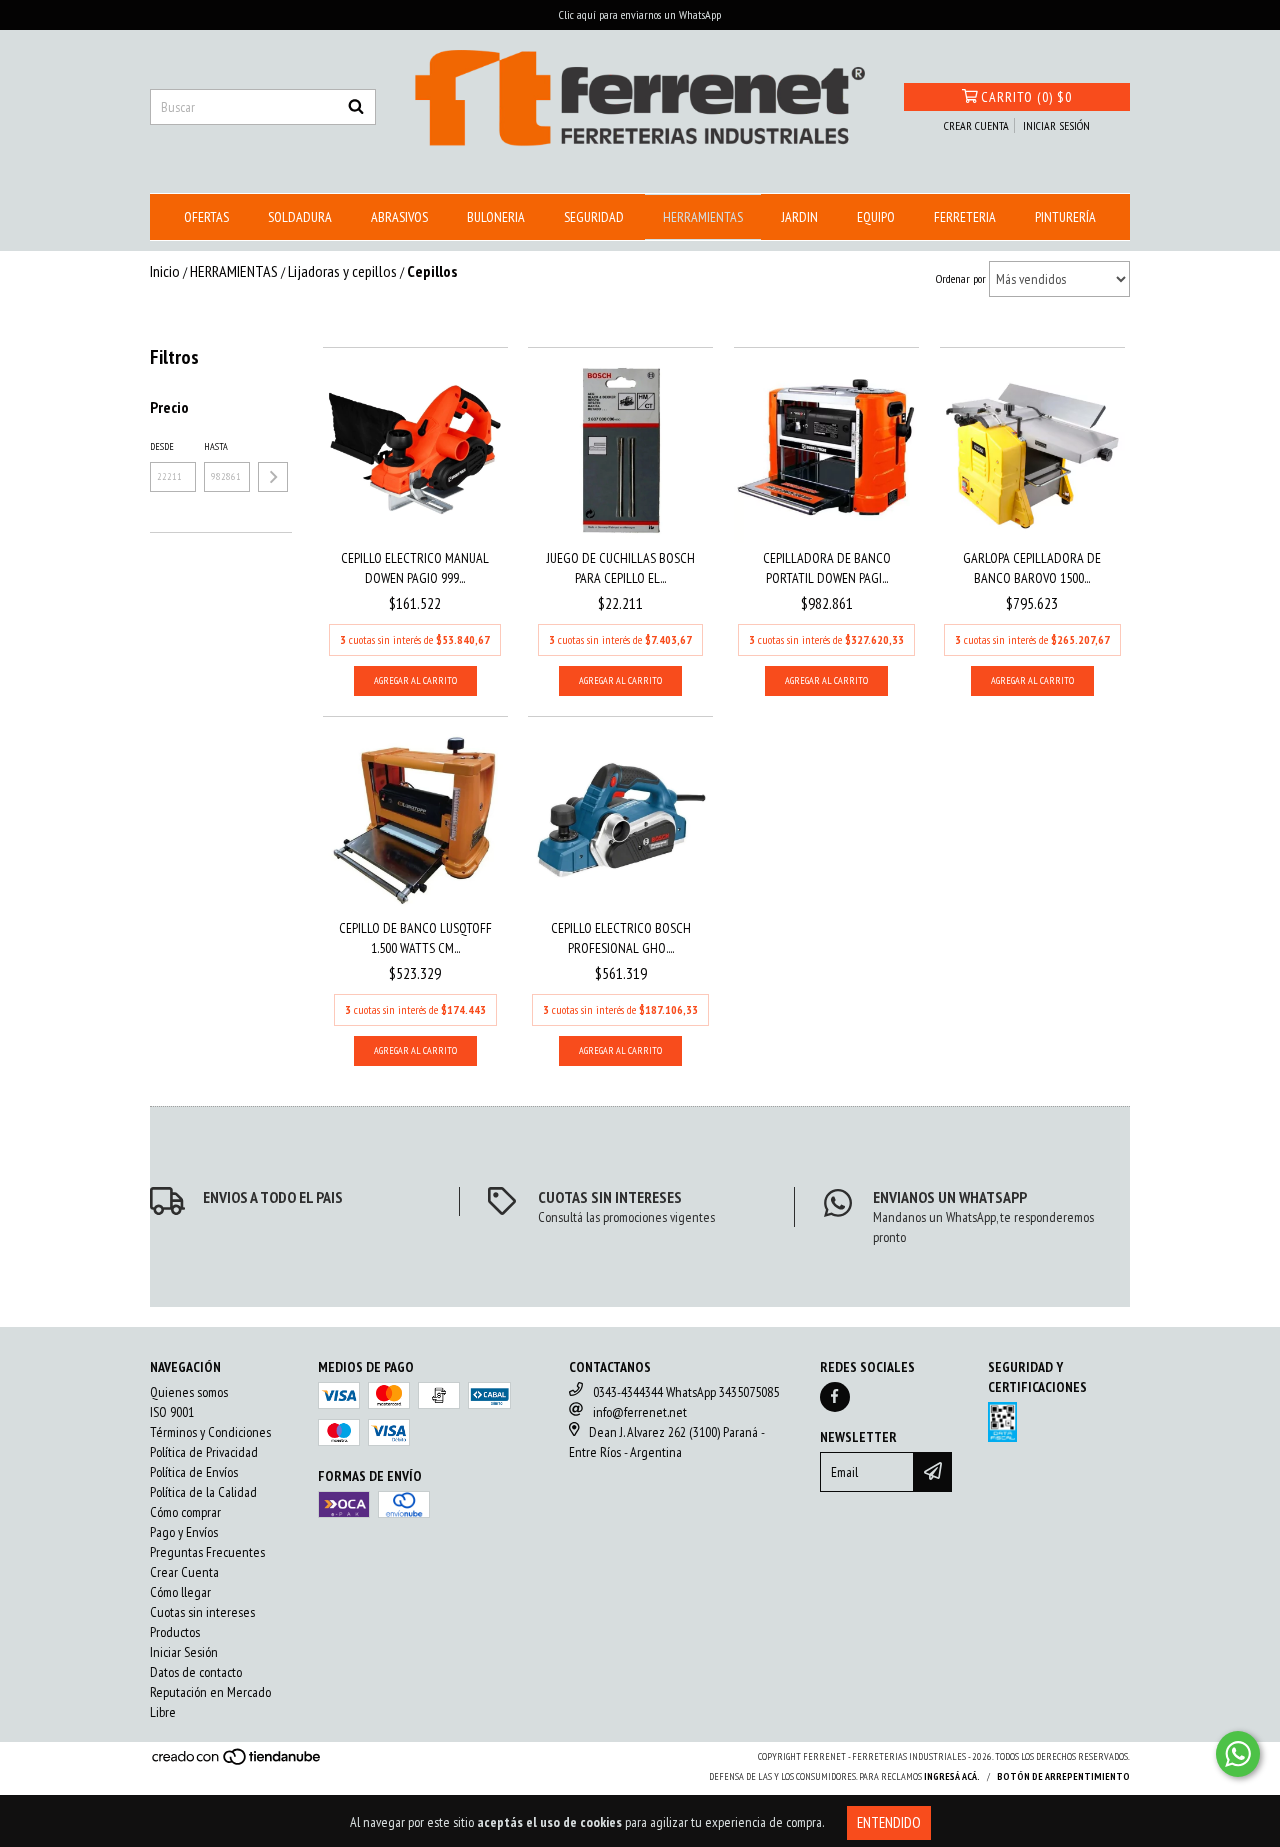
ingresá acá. (952, 1776)
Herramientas (703, 217)
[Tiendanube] (237, 1762)
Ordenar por (961, 278)
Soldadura (300, 217)
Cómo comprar (185, 1512)
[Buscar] (356, 107)
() (1026, 97)
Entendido (889, 1822)
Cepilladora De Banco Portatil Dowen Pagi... (827, 568)
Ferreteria (965, 217)
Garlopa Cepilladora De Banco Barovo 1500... (1032, 568)
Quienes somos (189, 1392)
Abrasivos (399, 217)
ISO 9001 (172, 1412)
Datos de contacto (196, 1672)
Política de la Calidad (203, 1492)
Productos (175, 1632)
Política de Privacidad (204, 1452)
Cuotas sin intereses (202, 1612)
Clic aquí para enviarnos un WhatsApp (640, 14)
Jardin (800, 217)
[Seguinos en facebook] (835, 1397)
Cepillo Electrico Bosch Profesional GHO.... (621, 938)
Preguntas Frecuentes (207, 1552)
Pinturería (1065, 217)
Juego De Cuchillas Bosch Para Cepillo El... (621, 568)
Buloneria (496, 217)
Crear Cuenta (184, 1572)
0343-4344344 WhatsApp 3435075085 (686, 1392)
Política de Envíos (194, 1472)
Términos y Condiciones (210, 1432)
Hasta (216, 446)
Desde (162, 446)
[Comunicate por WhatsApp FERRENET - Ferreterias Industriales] (1238, 1754)
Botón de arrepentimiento (1063, 1776)
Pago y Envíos (184, 1532)
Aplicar (273, 477)
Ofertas (206, 217)
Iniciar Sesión (184, 1652)
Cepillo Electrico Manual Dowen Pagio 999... (415, 568)
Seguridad (594, 217)
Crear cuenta (976, 125)
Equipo (876, 217)
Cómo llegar (180, 1592)
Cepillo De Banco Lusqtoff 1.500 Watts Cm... (415, 938)
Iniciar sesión (1056, 125)
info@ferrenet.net (640, 1412)
